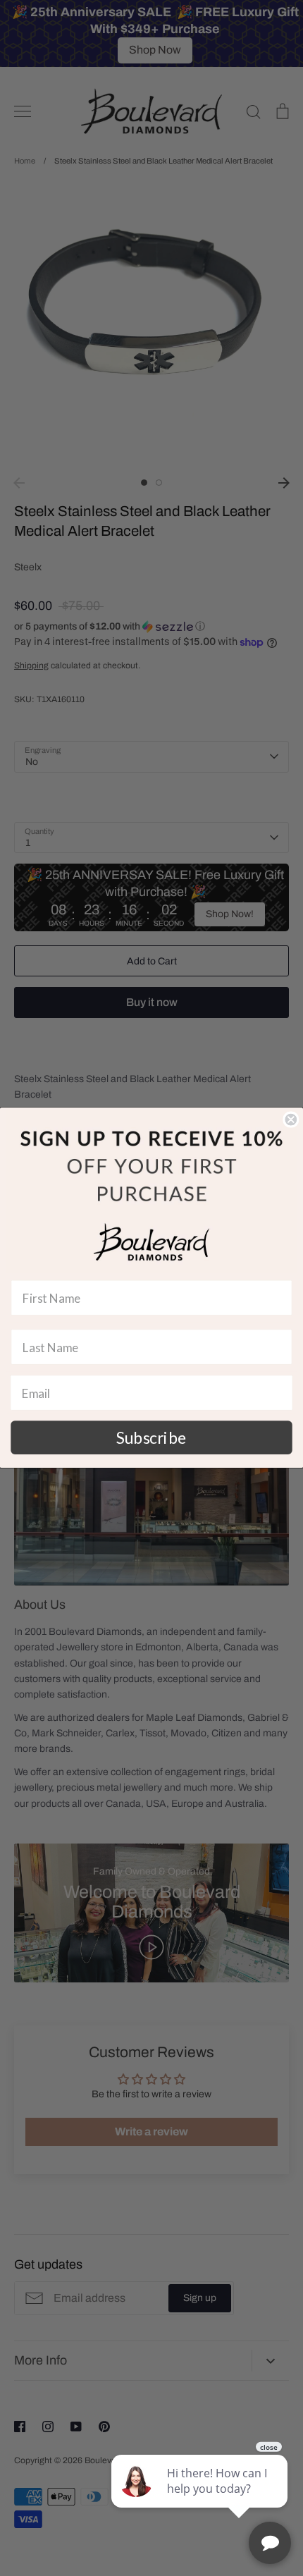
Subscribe (151, 1437)
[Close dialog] (291, 1120)
